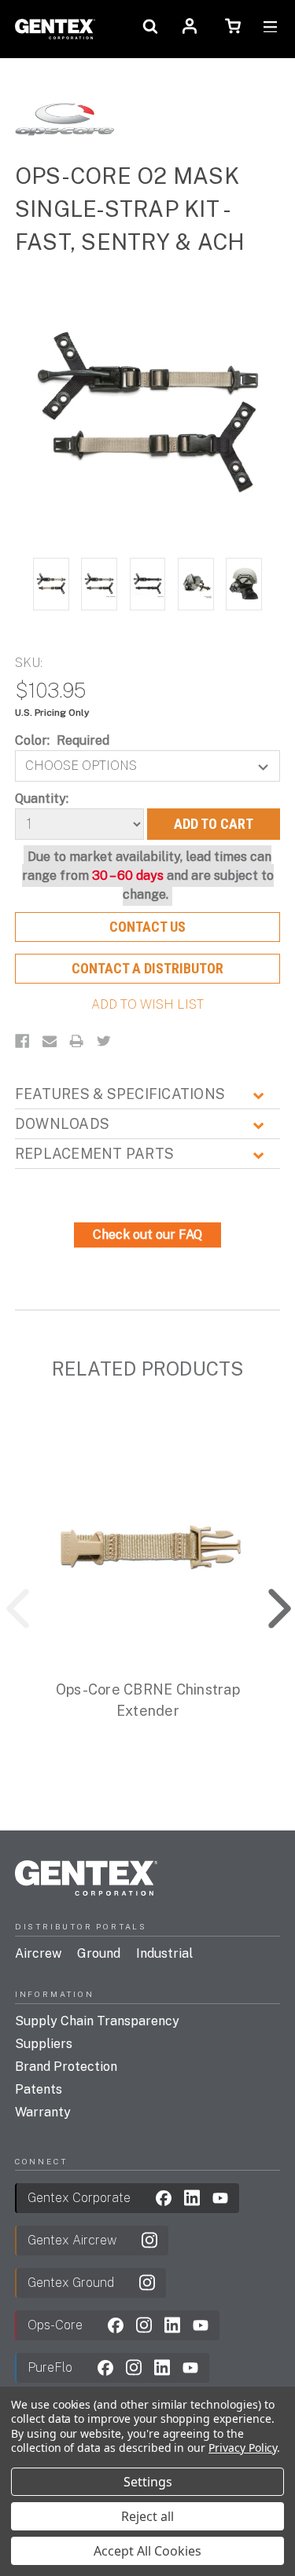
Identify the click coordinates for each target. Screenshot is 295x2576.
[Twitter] (104, 1041)
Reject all (147, 2516)
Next (268, 1605)
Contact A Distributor (147, 968)
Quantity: (42, 799)
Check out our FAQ (147, 1235)
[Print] (76, 1041)
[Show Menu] (270, 29)
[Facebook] (22, 1041)
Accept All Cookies (147, 2551)
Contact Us (147, 927)
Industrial (164, 1953)
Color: (63, 740)
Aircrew (38, 1953)
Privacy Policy (243, 2448)
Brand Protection (66, 2067)
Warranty (43, 2112)
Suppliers (44, 2044)
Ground (99, 1953)
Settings (148, 2482)
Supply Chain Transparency (97, 2021)
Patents (39, 2089)
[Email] (50, 1041)
